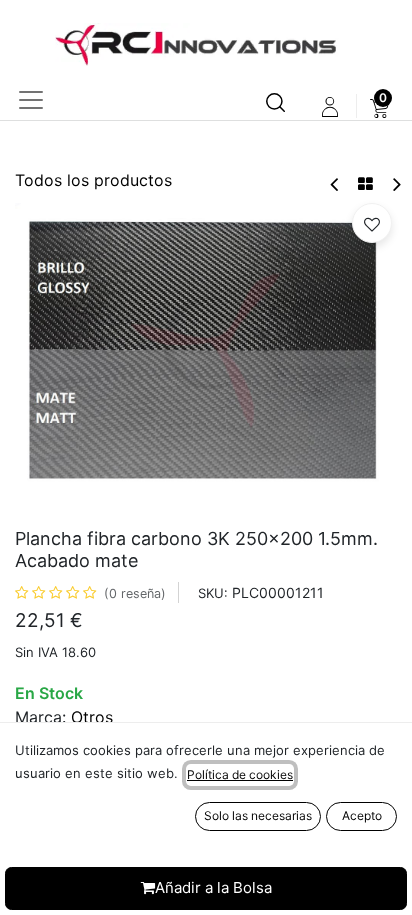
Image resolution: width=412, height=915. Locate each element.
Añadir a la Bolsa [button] (213, 887)
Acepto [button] (362, 815)
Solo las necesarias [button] (258, 815)
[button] (372, 223)
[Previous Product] (335, 184)
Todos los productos (93, 180)
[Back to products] (365, 184)
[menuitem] (379, 107)
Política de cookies (240, 774)
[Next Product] (395, 184)
